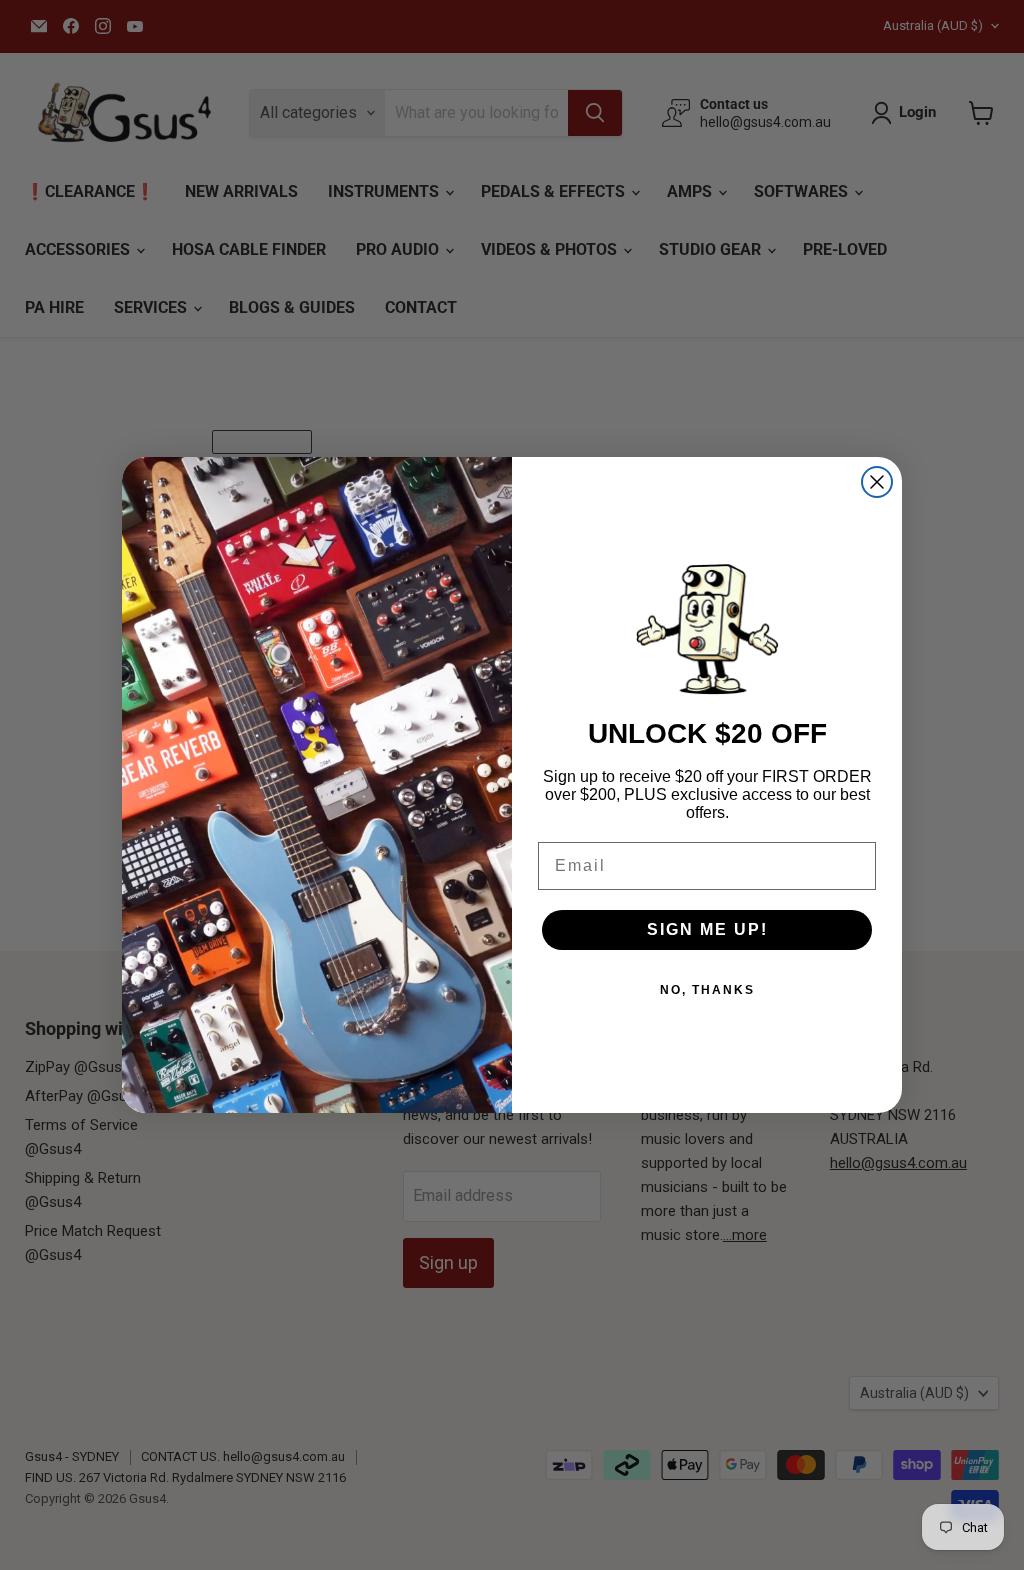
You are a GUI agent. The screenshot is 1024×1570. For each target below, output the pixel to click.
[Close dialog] (877, 482)
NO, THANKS (707, 990)
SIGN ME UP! (707, 929)
